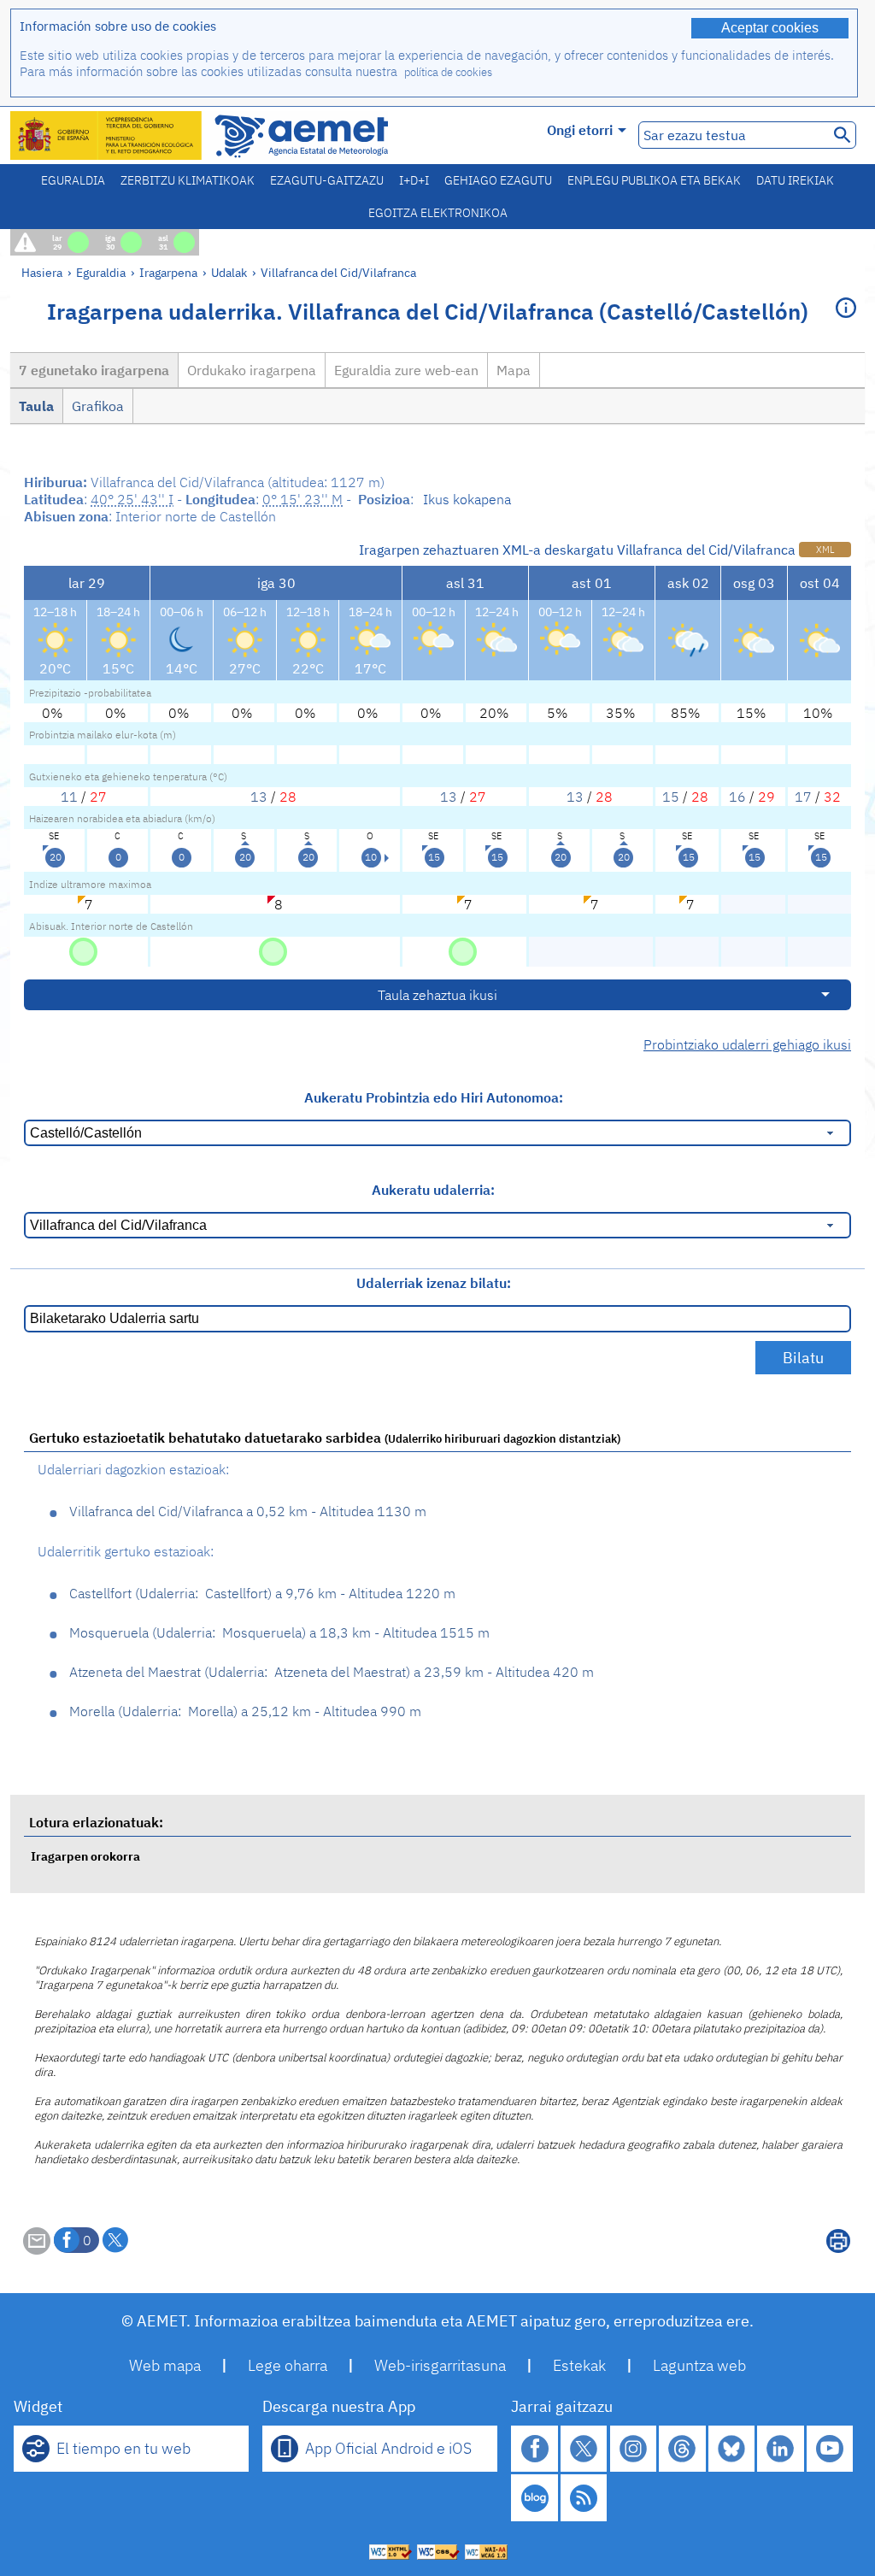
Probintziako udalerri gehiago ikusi (747, 1044)
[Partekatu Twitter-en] (115, 2240)
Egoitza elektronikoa (438, 213)
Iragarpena (168, 272)
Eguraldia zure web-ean (406, 370)
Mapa (514, 370)
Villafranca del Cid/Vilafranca (338, 272)
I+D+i (414, 180)
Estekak (579, 2365)
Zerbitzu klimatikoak (188, 180)
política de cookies (448, 72)
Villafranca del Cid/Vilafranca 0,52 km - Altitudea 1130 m (248, 1511)
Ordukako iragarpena (252, 370)
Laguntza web (699, 2365)
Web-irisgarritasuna (440, 2365)
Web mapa (165, 2365)
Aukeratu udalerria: (433, 1190)
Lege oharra (288, 2365)
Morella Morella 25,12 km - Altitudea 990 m (245, 1711)
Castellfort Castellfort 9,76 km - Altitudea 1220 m (262, 1593)
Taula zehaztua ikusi (437, 995)
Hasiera (42, 272)
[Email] (37, 2250)
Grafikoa (98, 406)
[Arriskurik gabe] (83, 950)
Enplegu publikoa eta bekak (654, 180)
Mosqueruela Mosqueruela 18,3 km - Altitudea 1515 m (279, 1632)
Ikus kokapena (467, 499)
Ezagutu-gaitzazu (327, 180)
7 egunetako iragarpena (94, 370)
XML (825, 550)
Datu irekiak (795, 180)
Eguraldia (73, 180)
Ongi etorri (580, 130)
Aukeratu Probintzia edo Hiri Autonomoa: (434, 1097)
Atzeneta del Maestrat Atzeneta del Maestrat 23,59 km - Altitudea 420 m (332, 1672)
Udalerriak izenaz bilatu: (434, 1283)
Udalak (229, 272)
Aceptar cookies (770, 28)
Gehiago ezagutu (498, 180)
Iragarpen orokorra (85, 1856)
